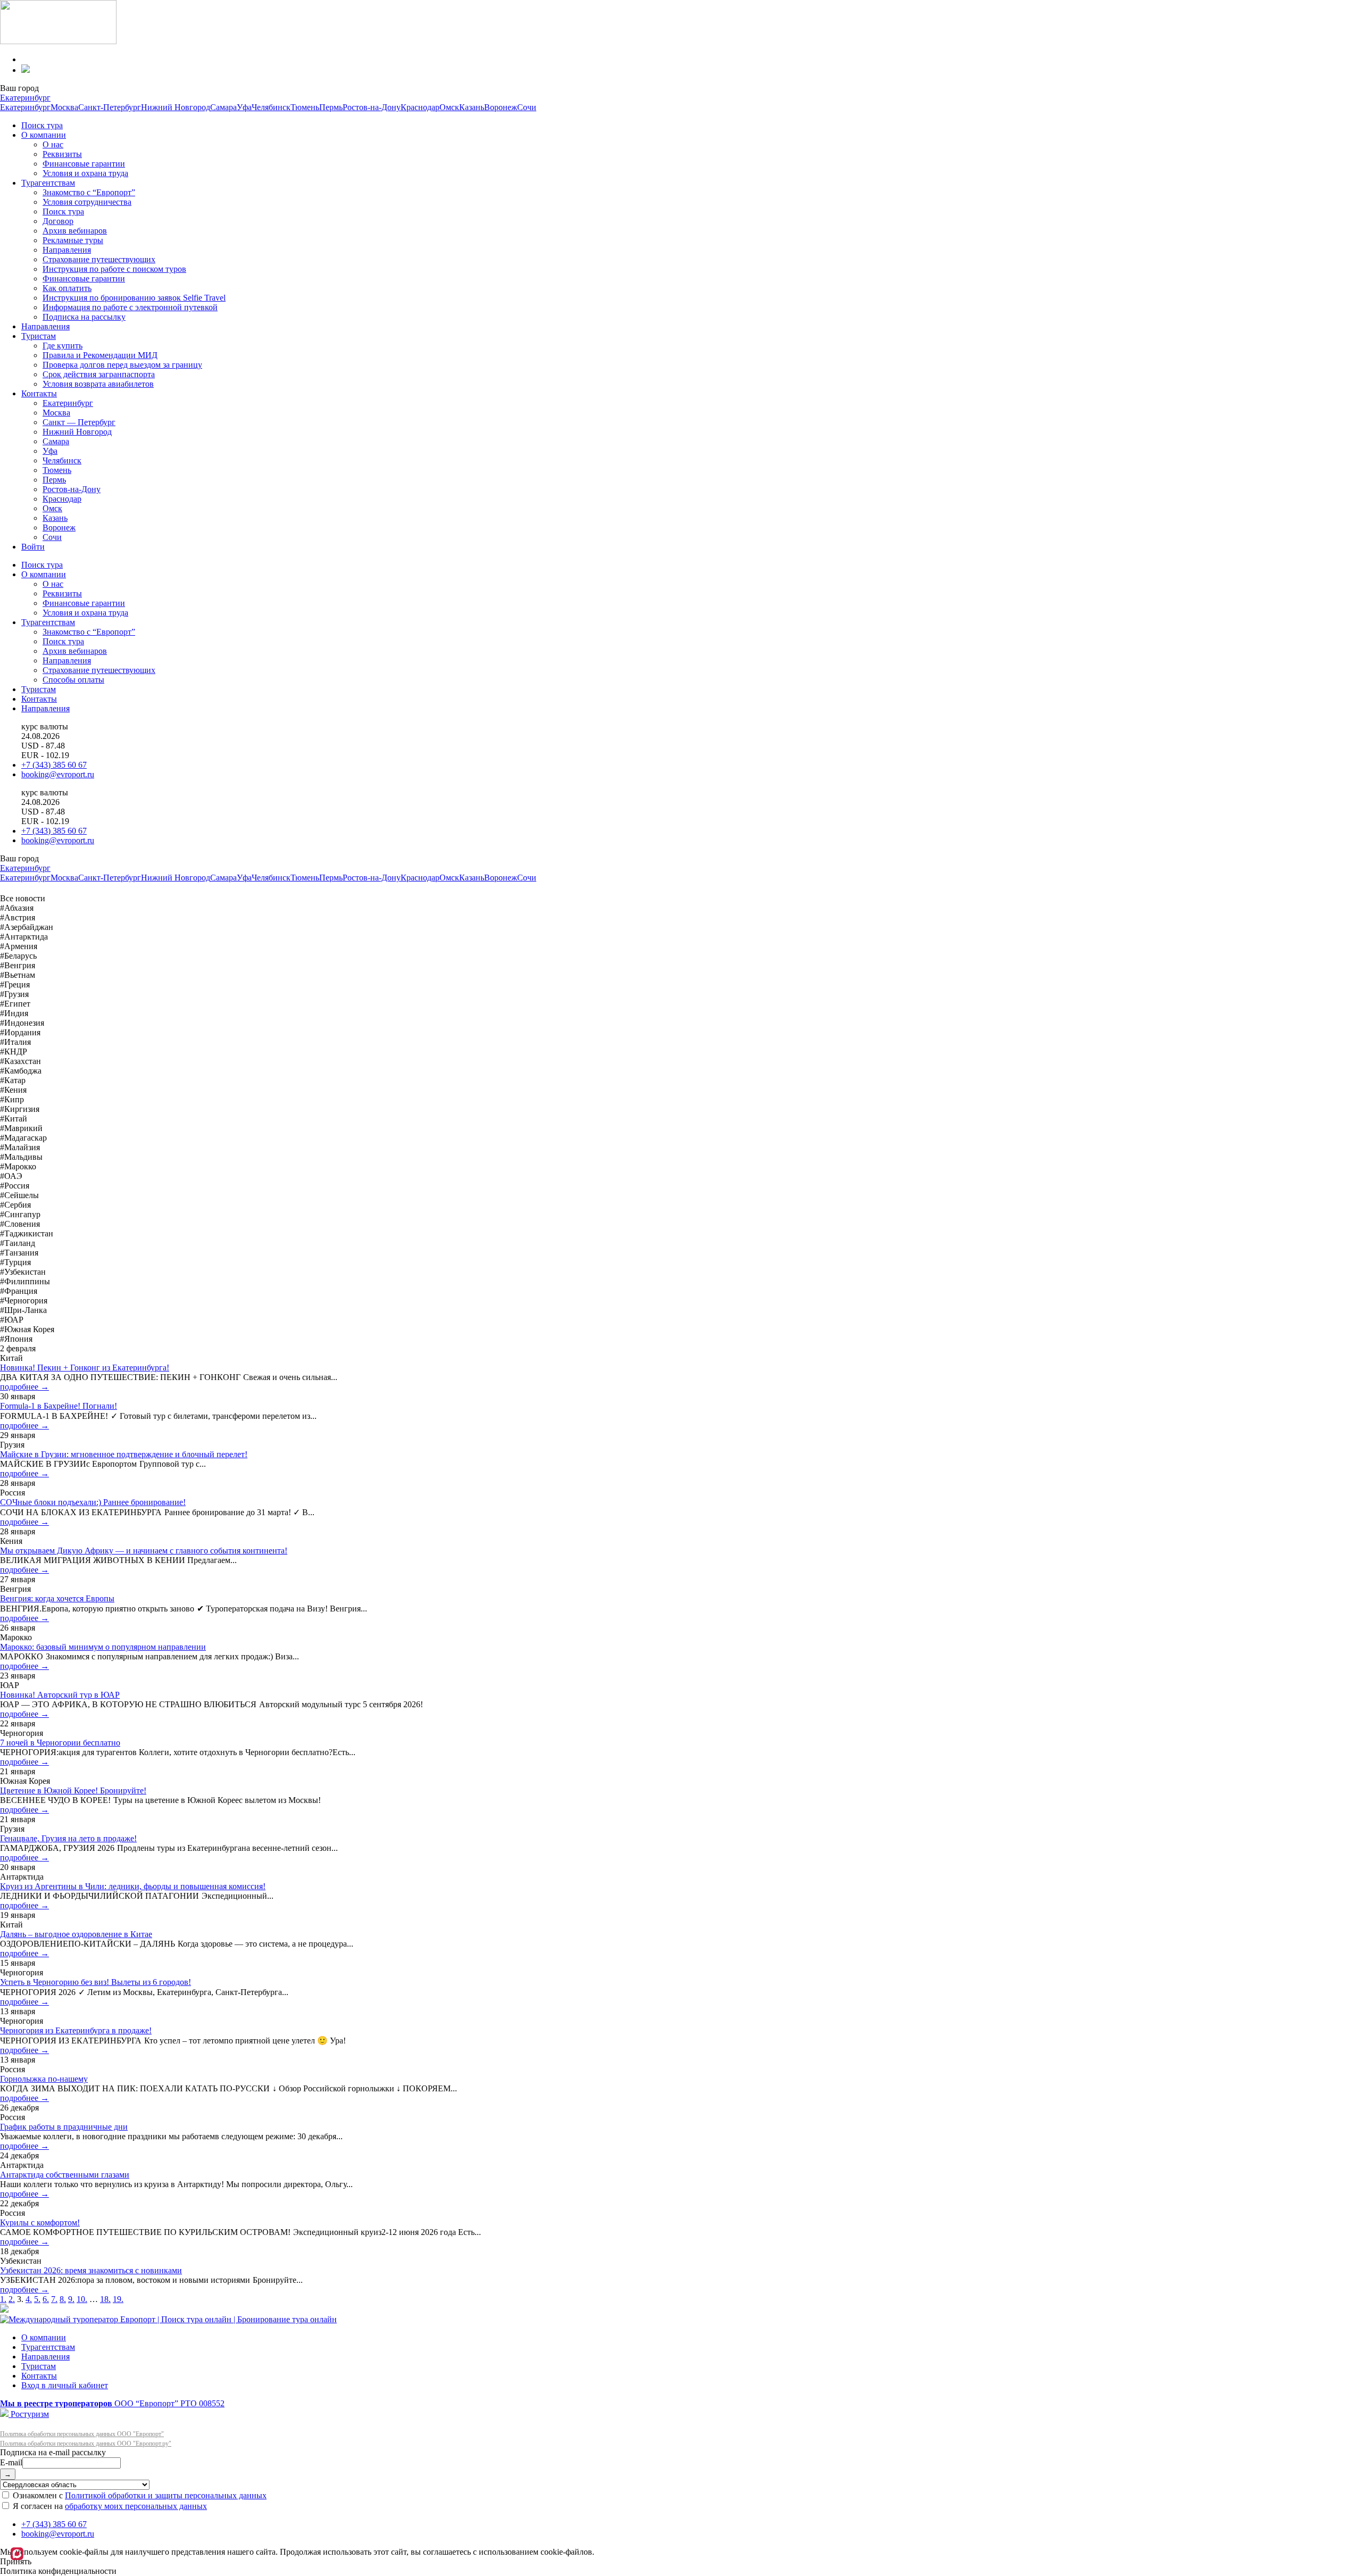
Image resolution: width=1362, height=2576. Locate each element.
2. (12, 2299)
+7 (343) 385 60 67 (54, 765)
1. (3, 2299)
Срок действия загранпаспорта (99, 374)
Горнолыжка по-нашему (44, 2079)
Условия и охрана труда (85, 173)
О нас (53, 144)
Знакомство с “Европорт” (89, 192)
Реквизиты (62, 154)
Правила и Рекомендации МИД (100, 355)
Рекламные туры (73, 240)
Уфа (244, 107)
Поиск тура (42, 125)
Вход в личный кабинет (65, 2385)
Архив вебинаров (75, 231)
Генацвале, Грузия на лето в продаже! (68, 1838)
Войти (33, 547)
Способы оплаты (73, 680)
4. (29, 2299)
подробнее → (24, 1387)
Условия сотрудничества (87, 202)
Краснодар (420, 107)
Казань (472, 107)
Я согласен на (109, 2506)
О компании (44, 135)
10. (82, 2299)
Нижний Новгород (176, 107)
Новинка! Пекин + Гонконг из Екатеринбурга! (85, 1368)
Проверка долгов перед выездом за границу (122, 365)
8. (63, 2299)
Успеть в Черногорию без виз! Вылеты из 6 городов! (95, 1982)
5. (37, 2299)
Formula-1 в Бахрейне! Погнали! (59, 1406)
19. (118, 2299)
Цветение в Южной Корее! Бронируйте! (73, 1790)
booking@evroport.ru (58, 774)
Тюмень (305, 107)
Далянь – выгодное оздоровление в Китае (76, 1934)
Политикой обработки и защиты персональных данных (166, 2495)
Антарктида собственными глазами (65, 2175)
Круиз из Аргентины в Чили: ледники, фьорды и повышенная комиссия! (133, 1886)
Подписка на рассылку (84, 317)
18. (105, 2299)
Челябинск (271, 107)
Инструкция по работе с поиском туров (114, 269)
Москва (64, 107)
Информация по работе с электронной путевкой (130, 307)
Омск (449, 107)
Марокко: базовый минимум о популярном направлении (103, 1647)
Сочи (527, 107)
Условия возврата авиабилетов (98, 384)
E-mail (11, 2462)
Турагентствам (48, 183)
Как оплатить (67, 288)
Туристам (39, 336)
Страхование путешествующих (99, 259)
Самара (223, 107)
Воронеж (501, 107)
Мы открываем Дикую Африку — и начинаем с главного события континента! (144, 1551)
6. (46, 2299)
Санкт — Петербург (79, 422)
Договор (58, 221)
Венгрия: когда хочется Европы (57, 1598)
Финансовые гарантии (84, 164)
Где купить (63, 346)
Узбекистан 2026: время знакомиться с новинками (91, 2270)
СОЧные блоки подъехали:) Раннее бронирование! (93, 1502)
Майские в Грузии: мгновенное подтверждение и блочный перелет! (124, 1454)
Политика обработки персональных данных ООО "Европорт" (82, 2434)
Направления (67, 250)
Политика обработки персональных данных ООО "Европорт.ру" (86, 2444)
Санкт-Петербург (110, 107)
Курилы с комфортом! (40, 2222)
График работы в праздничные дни (64, 2127)
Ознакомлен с (139, 2495)
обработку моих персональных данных (136, 2506)
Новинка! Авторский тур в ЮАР (60, 1695)
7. (54, 2299)
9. (71, 2299)
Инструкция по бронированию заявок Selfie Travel (134, 298)
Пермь (331, 107)
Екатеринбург (25, 98)
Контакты (39, 393)
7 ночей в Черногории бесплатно (60, 1743)
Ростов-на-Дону (372, 107)
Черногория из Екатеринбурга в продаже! (76, 2030)
